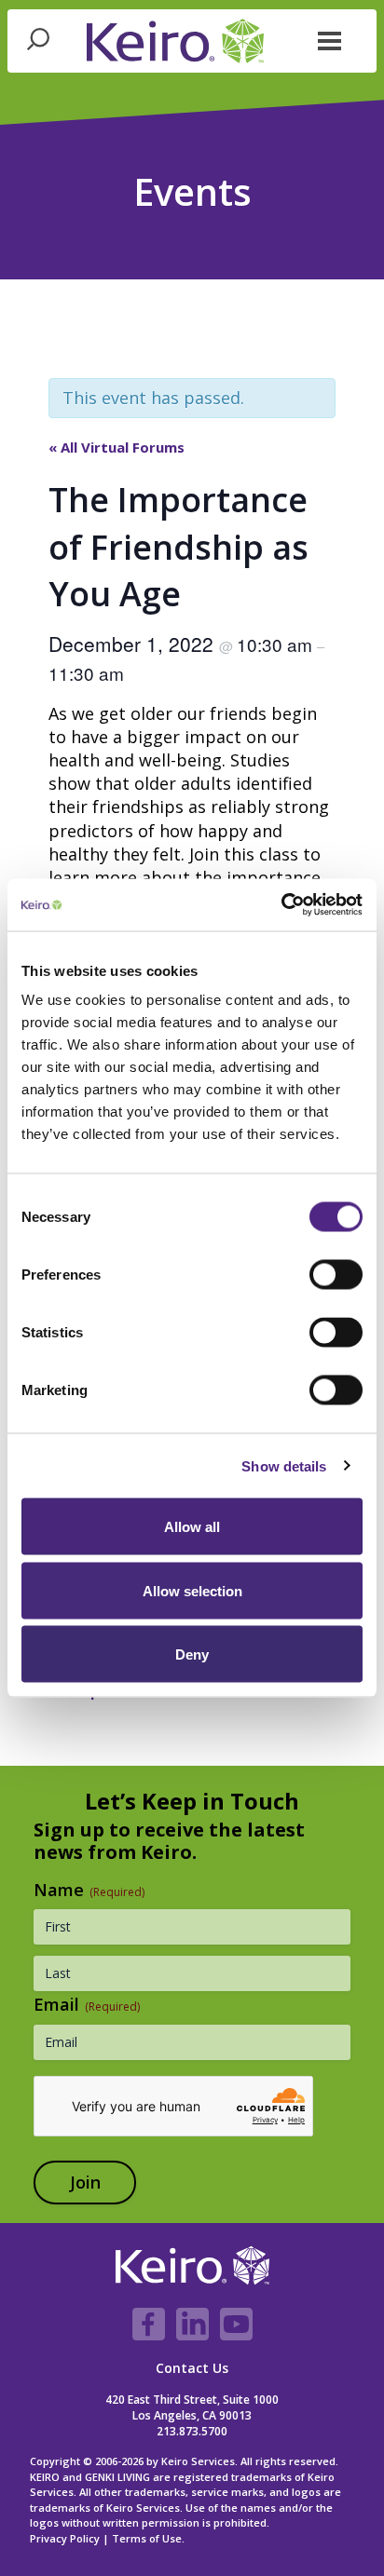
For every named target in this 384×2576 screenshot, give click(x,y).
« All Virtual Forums (117, 447)
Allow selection (192, 1590)
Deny (192, 1654)
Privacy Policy (65, 2538)
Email (87, 2004)
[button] (330, 39)
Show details (284, 1465)
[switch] (336, 1275)
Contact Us (192, 2368)
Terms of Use (147, 2538)
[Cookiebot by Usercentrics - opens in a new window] (281, 905)
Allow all (192, 1527)
